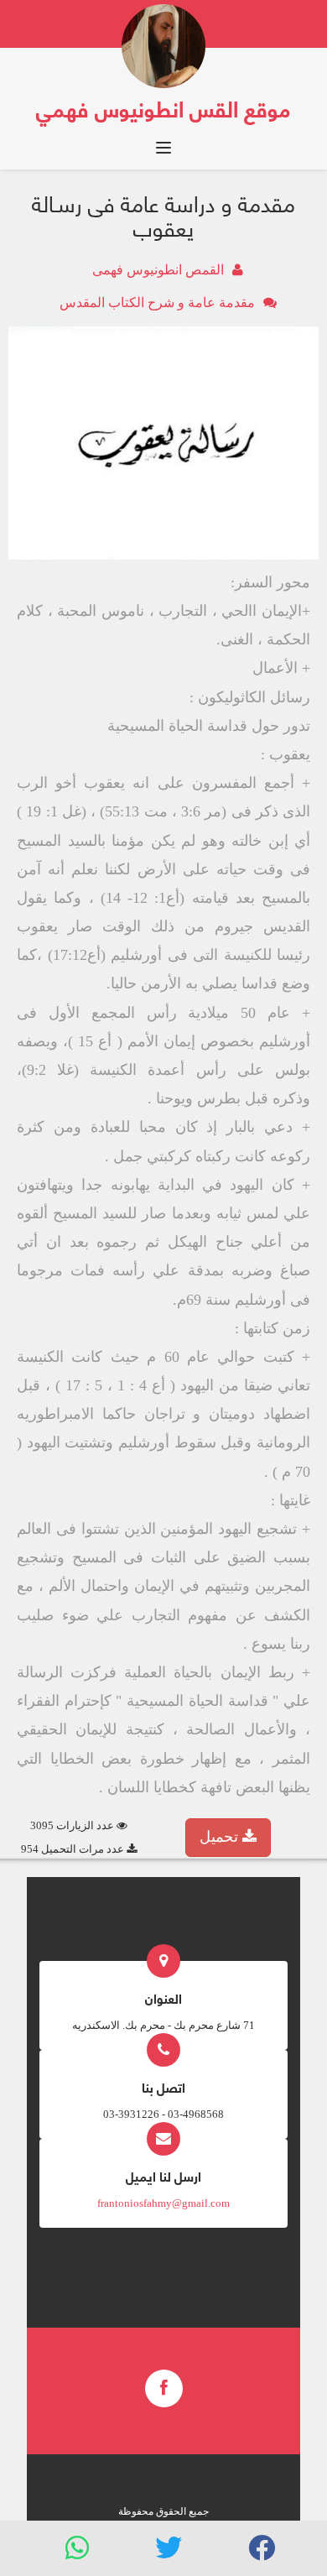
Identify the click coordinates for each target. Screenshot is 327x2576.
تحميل (221, 1837)
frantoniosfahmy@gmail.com (163, 2203)
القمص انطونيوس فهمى (158, 270)
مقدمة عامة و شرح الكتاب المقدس (157, 302)
